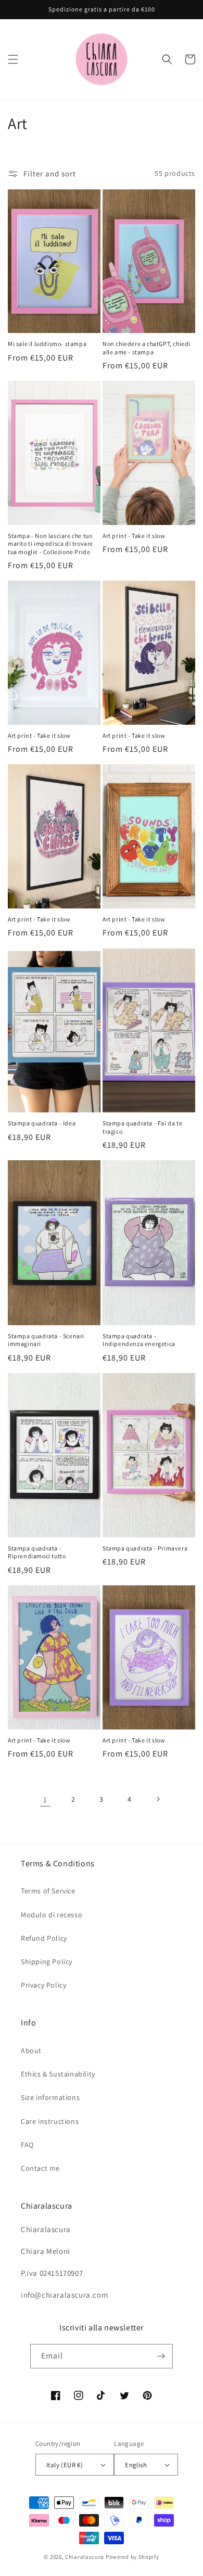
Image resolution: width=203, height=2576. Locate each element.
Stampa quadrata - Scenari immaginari (46, 1340)
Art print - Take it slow (134, 536)
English (136, 2465)
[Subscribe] (161, 2356)
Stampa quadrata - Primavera (145, 1548)
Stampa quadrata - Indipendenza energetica (139, 1340)
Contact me (40, 2168)
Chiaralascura (85, 2557)
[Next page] (158, 1799)
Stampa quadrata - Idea (42, 1123)
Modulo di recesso (52, 1915)
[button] (13, 59)
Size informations (50, 2097)
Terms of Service (48, 1891)
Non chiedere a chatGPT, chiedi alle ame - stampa (147, 348)
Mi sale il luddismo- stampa (47, 344)
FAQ (27, 2145)
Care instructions (50, 2121)
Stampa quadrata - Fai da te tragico (142, 1127)
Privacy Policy (43, 1985)
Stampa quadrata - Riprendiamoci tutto (37, 1552)
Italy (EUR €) (65, 2465)
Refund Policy (44, 1938)
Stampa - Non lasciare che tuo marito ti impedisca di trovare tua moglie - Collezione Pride (50, 544)
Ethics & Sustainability (58, 2074)
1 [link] (45, 1799)
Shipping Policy (47, 1962)
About (31, 2050)
